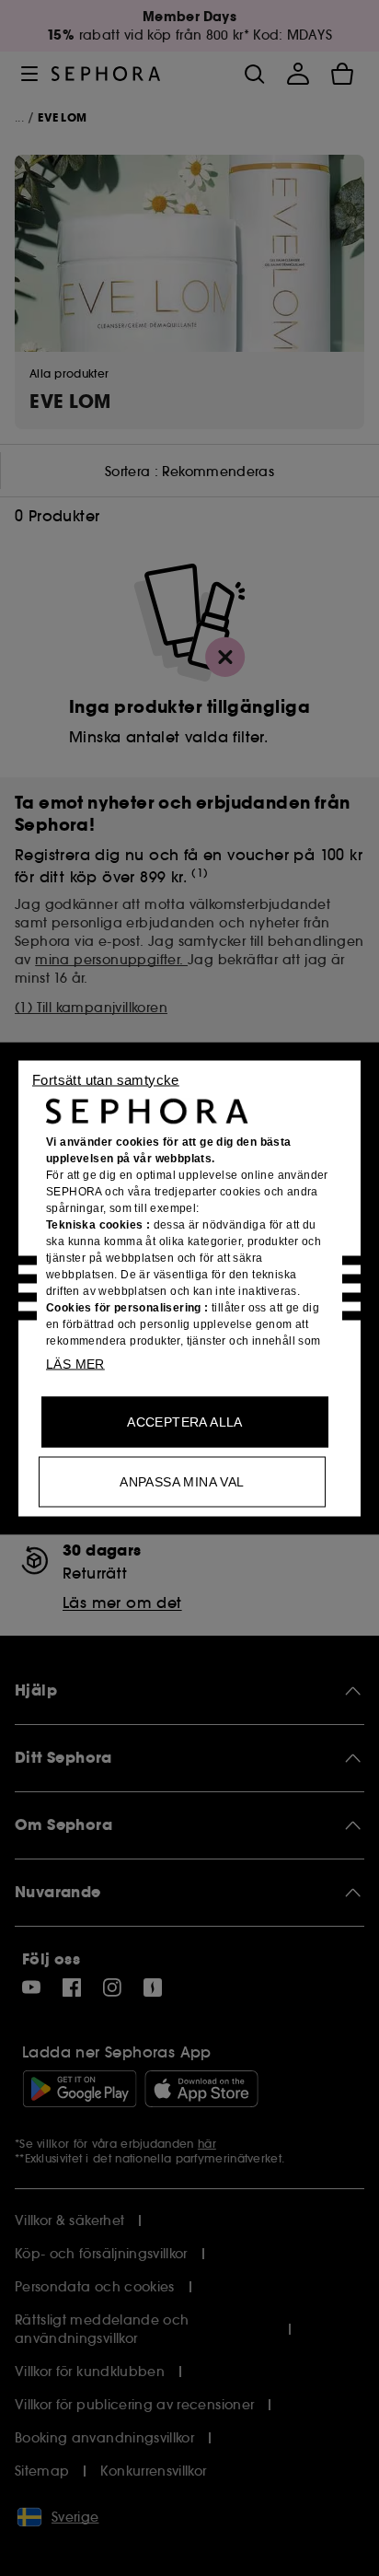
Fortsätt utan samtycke (106, 1079)
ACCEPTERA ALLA (185, 1421)
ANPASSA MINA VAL (182, 1481)
